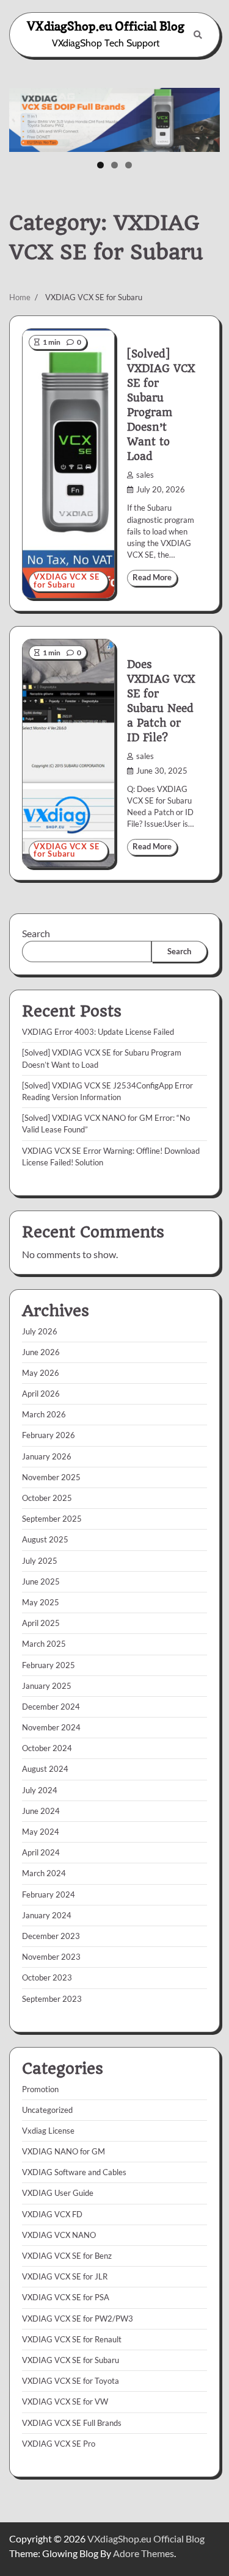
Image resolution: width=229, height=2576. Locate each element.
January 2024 (47, 1915)
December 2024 (51, 1707)
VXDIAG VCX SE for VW (65, 2402)
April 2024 (41, 1852)
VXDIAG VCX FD (52, 2214)
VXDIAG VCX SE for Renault (72, 2339)
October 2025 (47, 1498)
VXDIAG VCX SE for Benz (67, 2256)
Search (36, 933)
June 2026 (41, 1352)
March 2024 (44, 1873)
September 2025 (52, 1519)
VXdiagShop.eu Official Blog (106, 26)
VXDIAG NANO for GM (64, 2151)
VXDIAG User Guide (58, 2193)
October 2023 (47, 1977)
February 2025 (49, 1665)
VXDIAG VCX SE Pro (59, 2444)
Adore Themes (144, 2553)
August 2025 (45, 1539)
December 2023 (51, 1936)
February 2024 (49, 1894)
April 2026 (41, 1394)
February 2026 (49, 1435)
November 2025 (51, 1477)
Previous (24, 117)
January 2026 (47, 1456)
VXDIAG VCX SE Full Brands (72, 2423)
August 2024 (45, 1769)
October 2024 (47, 1748)
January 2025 (47, 1686)
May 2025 (41, 1602)
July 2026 (40, 1331)
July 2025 (40, 1561)
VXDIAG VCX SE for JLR (65, 2276)
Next (205, 117)
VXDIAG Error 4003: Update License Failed (98, 1032)
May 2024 (41, 1832)
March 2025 (44, 1644)
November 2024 (51, 1727)
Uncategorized (47, 2110)
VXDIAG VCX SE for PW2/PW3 (78, 2319)
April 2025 (41, 1623)
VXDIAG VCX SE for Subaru (66, 581)
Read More (152, 577)
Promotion (40, 2089)
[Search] (198, 35)
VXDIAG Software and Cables (74, 2172)
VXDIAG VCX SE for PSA (66, 2297)
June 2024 (41, 1811)
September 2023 (52, 1999)
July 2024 (40, 1790)
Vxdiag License (48, 2131)
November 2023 (51, 1957)
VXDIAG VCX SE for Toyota (71, 2381)
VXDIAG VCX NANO (59, 2235)
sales (145, 475)
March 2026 (44, 1414)
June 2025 (41, 1581)
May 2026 (41, 1373)
